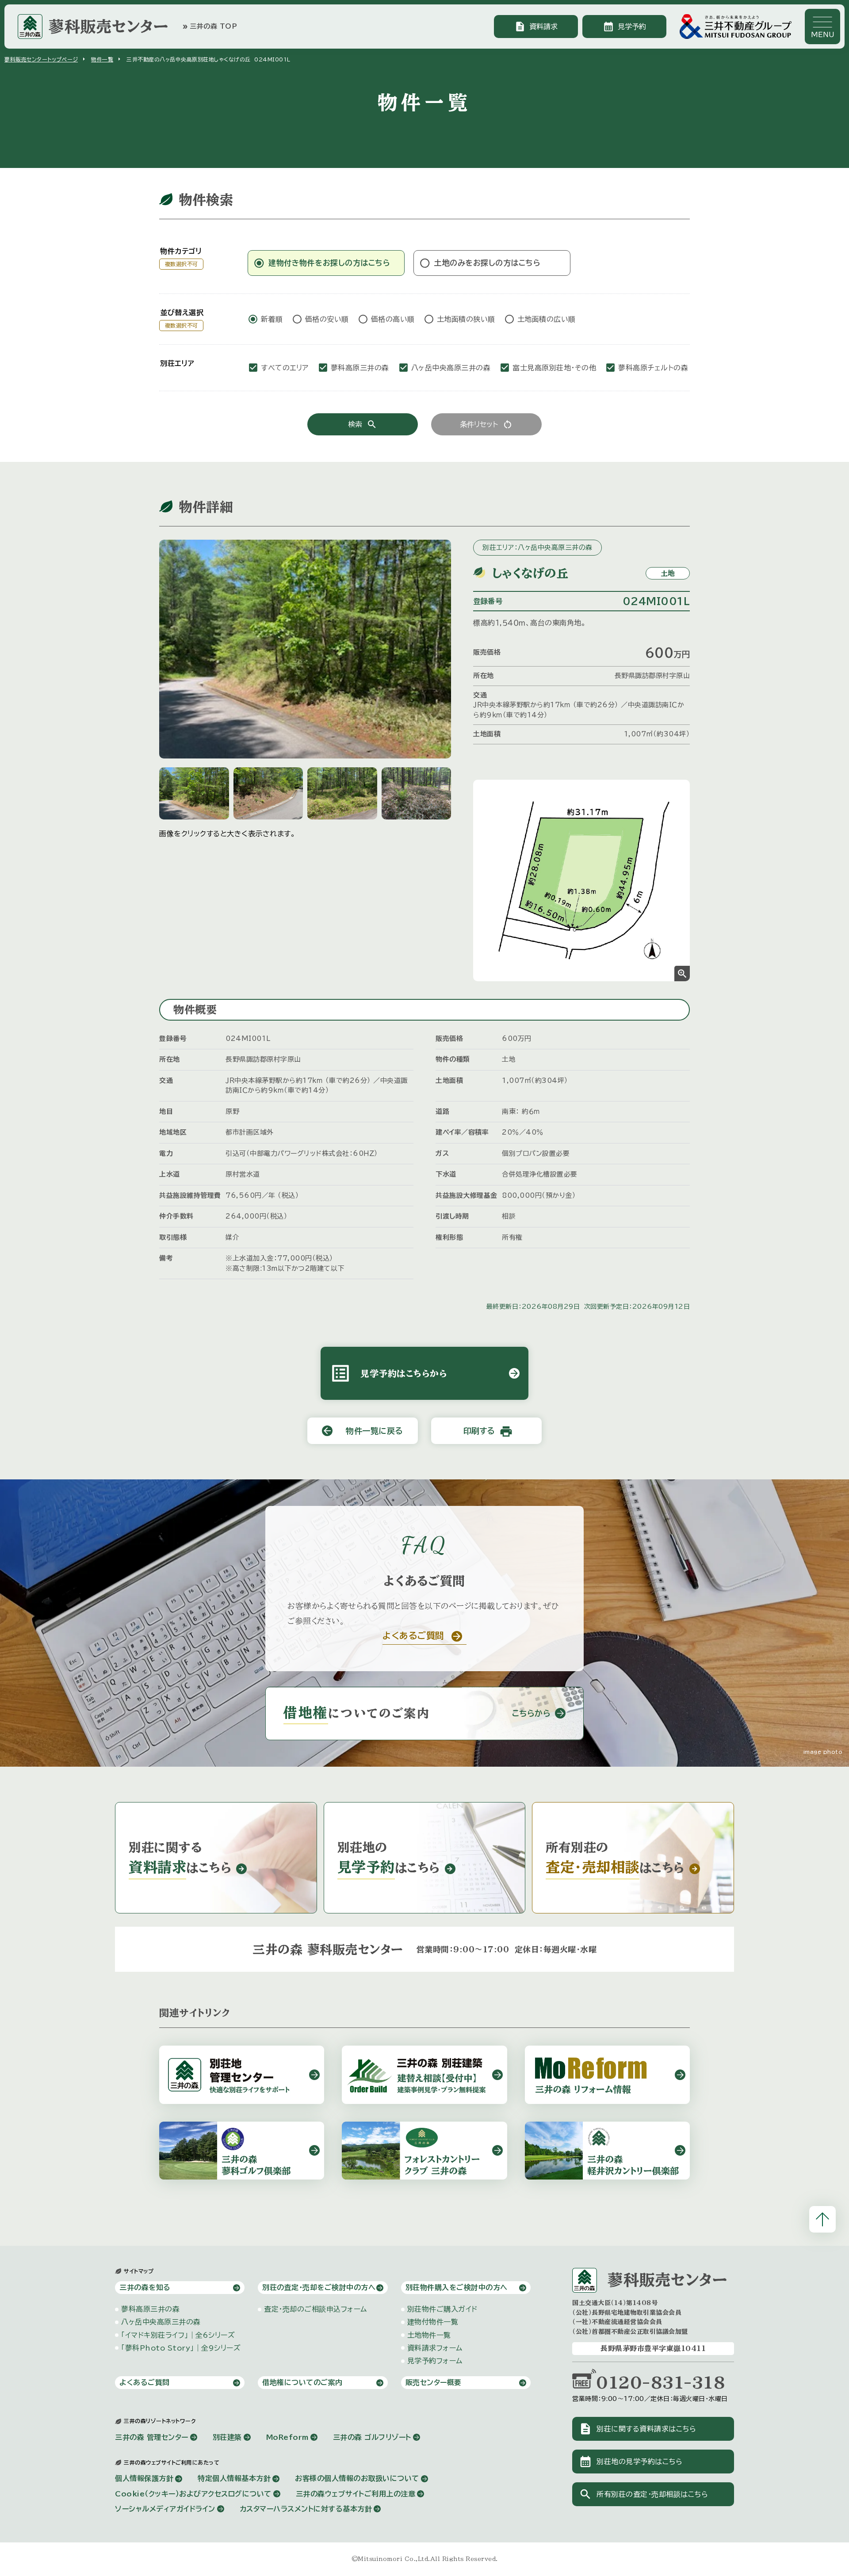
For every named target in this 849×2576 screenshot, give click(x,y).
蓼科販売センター (109, 26)
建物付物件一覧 (433, 2322)
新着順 (272, 319)
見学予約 (624, 27)
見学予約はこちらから (424, 1373)
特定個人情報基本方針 (234, 2478)
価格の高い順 (393, 319)
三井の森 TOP (209, 27)
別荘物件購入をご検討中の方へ (457, 2287)
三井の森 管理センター (152, 2437)
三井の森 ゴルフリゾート (372, 2437)
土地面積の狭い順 (466, 319)
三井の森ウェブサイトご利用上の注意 (356, 2494)
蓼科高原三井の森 (360, 368)
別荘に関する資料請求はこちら (637, 2429)
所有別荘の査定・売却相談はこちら (643, 2494)
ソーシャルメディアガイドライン (165, 2509)
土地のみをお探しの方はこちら (487, 263)
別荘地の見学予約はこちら (631, 2462)
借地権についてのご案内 (302, 2382)
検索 (363, 424)
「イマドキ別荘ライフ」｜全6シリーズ (178, 2335)
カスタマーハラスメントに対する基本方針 (306, 2509)
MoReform (287, 2437)
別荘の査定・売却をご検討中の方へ (319, 2287)
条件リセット (486, 424)
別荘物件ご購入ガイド (442, 2309)
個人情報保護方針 (144, 2478)
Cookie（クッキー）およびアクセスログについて (193, 2494)
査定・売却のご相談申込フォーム (316, 2309)
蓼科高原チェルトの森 (653, 368)
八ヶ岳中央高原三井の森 (451, 368)
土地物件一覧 (429, 2335)
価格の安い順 (327, 319)
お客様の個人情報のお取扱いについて (357, 2478)
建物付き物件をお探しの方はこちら (329, 263)
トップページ (41, 59)
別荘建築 (227, 2437)
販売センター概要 (434, 2382)
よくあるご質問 (145, 2382)
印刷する (488, 1431)
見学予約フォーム (435, 2361)
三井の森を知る (145, 2287)
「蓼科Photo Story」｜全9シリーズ (181, 2348)
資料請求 (536, 27)
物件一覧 (102, 59)
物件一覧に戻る (363, 1431)
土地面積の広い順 (547, 319)
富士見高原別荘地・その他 (554, 368)
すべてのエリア (285, 368)
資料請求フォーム (435, 2348)
